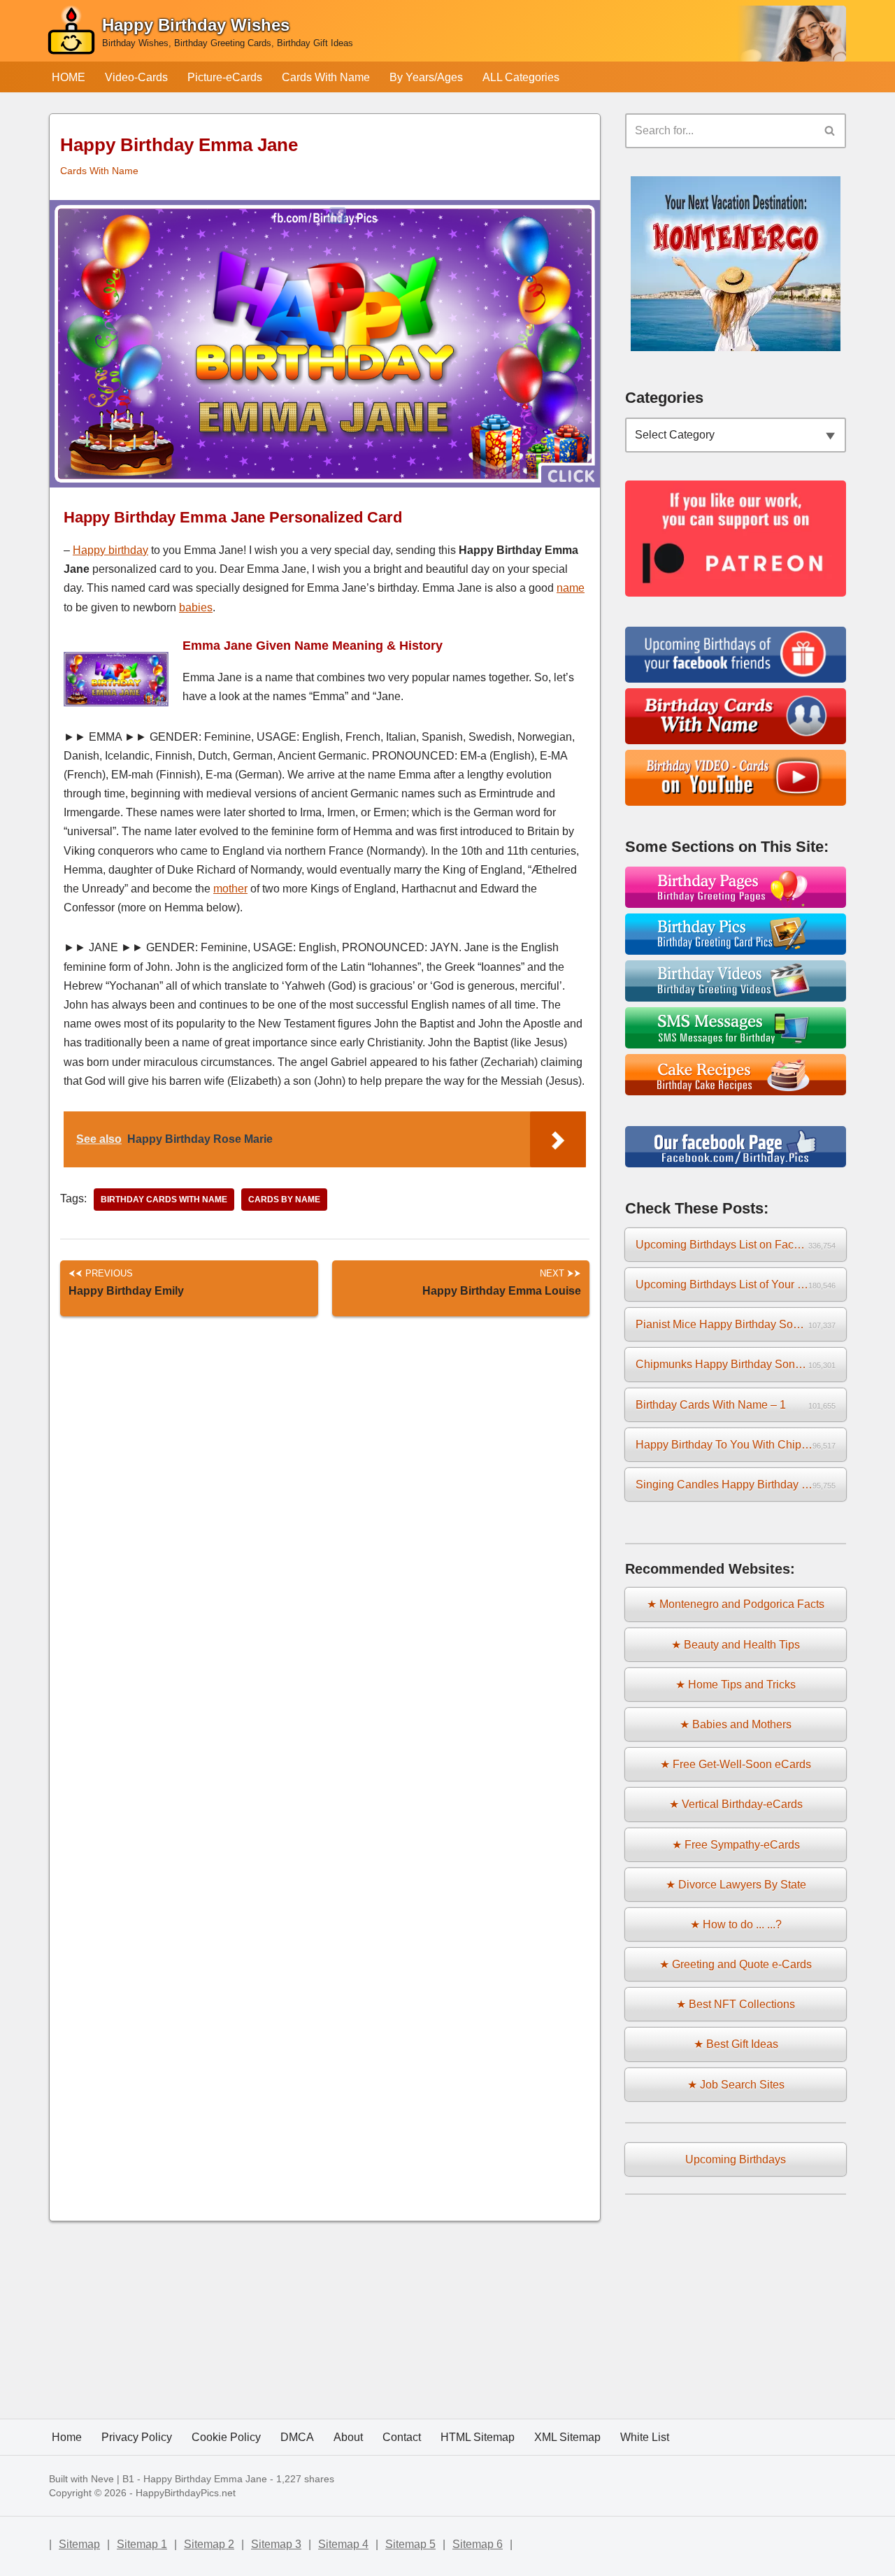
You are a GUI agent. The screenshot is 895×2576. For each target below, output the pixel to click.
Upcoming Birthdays (736, 2159)
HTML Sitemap (478, 2437)
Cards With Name (326, 77)
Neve (102, 2479)
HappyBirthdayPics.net (186, 2493)
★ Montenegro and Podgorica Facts (736, 1604)
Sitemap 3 (276, 2544)
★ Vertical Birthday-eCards (736, 1804)
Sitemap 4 (343, 2544)
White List (645, 2437)
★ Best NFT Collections (736, 2004)
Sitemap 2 (209, 2544)
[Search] (830, 131)
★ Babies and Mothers (736, 1724)
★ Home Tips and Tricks (736, 1685)
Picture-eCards (225, 77)
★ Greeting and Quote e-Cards (736, 1964)
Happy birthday (110, 550)
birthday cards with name (164, 1200)
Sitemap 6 (478, 2544)
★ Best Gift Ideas (736, 2044)
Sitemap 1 (142, 2544)
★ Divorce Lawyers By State (736, 1885)
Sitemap (79, 2544)
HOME (69, 77)
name (571, 588)
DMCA (297, 2437)
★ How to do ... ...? (736, 1924)
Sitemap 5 (410, 2544)
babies (196, 607)
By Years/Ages (426, 77)
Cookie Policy (226, 2437)
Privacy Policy (137, 2437)
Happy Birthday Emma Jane (205, 2479)
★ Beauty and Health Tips (736, 1645)
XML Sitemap (567, 2437)
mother (230, 889)
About (348, 2437)
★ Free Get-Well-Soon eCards (736, 1764)
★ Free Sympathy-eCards (736, 1845)
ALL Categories (521, 77)
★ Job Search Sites (736, 2085)
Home (67, 2437)
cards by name (284, 1200)
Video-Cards (136, 77)
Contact (402, 2437)
